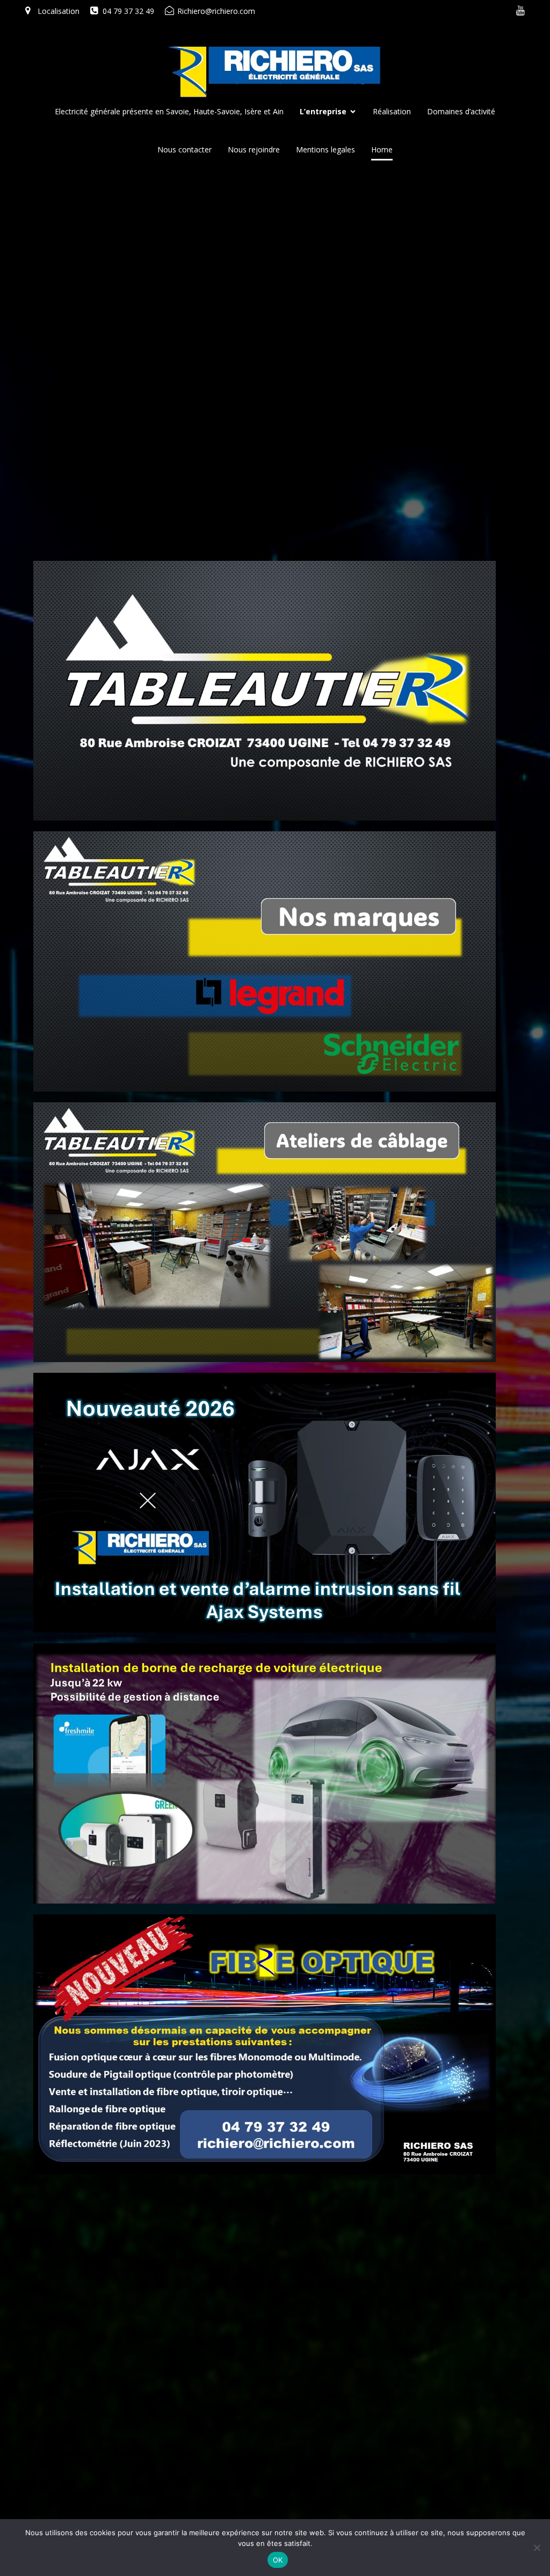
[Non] (537, 2548)
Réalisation (392, 111)
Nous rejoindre (254, 149)
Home (382, 149)
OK (278, 2560)
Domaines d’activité (461, 111)
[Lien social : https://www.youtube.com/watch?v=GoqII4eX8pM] (520, 11)
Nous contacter (184, 149)
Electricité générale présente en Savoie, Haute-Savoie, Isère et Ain (169, 111)
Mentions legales (325, 149)
